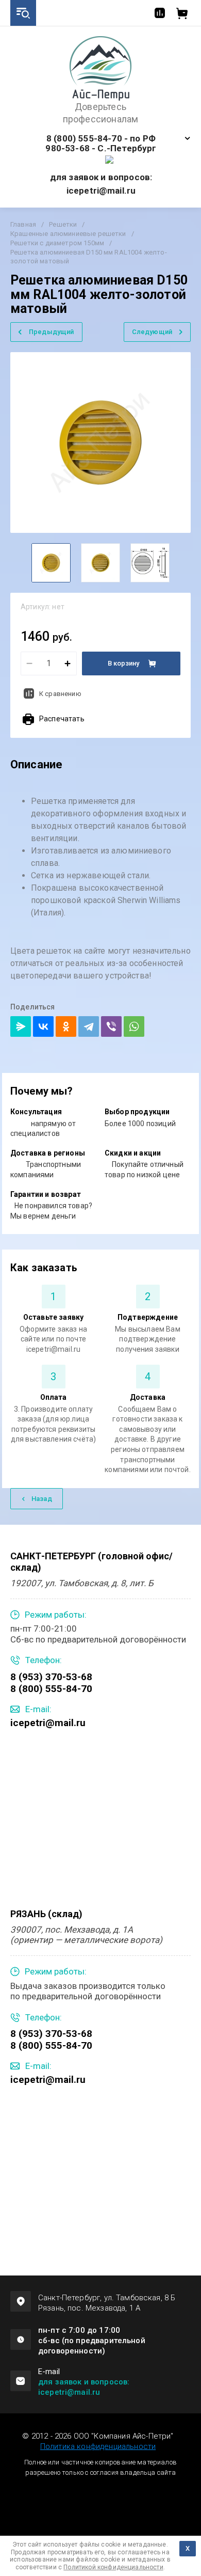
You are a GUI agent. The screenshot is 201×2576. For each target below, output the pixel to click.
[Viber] (111, 1026)
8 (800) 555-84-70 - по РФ (101, 139)
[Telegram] (89, 1026)
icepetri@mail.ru (48, 1723)
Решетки (63, 224)
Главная (23, 224)
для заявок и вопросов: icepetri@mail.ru (84, 2387)
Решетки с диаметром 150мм (57, 243)
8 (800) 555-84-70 (51, 1689)
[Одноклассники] (66, 1026)
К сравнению (60, 694)
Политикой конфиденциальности (113, 2567)
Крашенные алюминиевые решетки (68, 234)
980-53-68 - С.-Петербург (101, 148)
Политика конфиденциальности (98, 2446)
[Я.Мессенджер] (21, 1026)
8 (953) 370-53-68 (51, 1677)
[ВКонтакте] (43, 1026)
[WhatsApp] (134, 1026)
